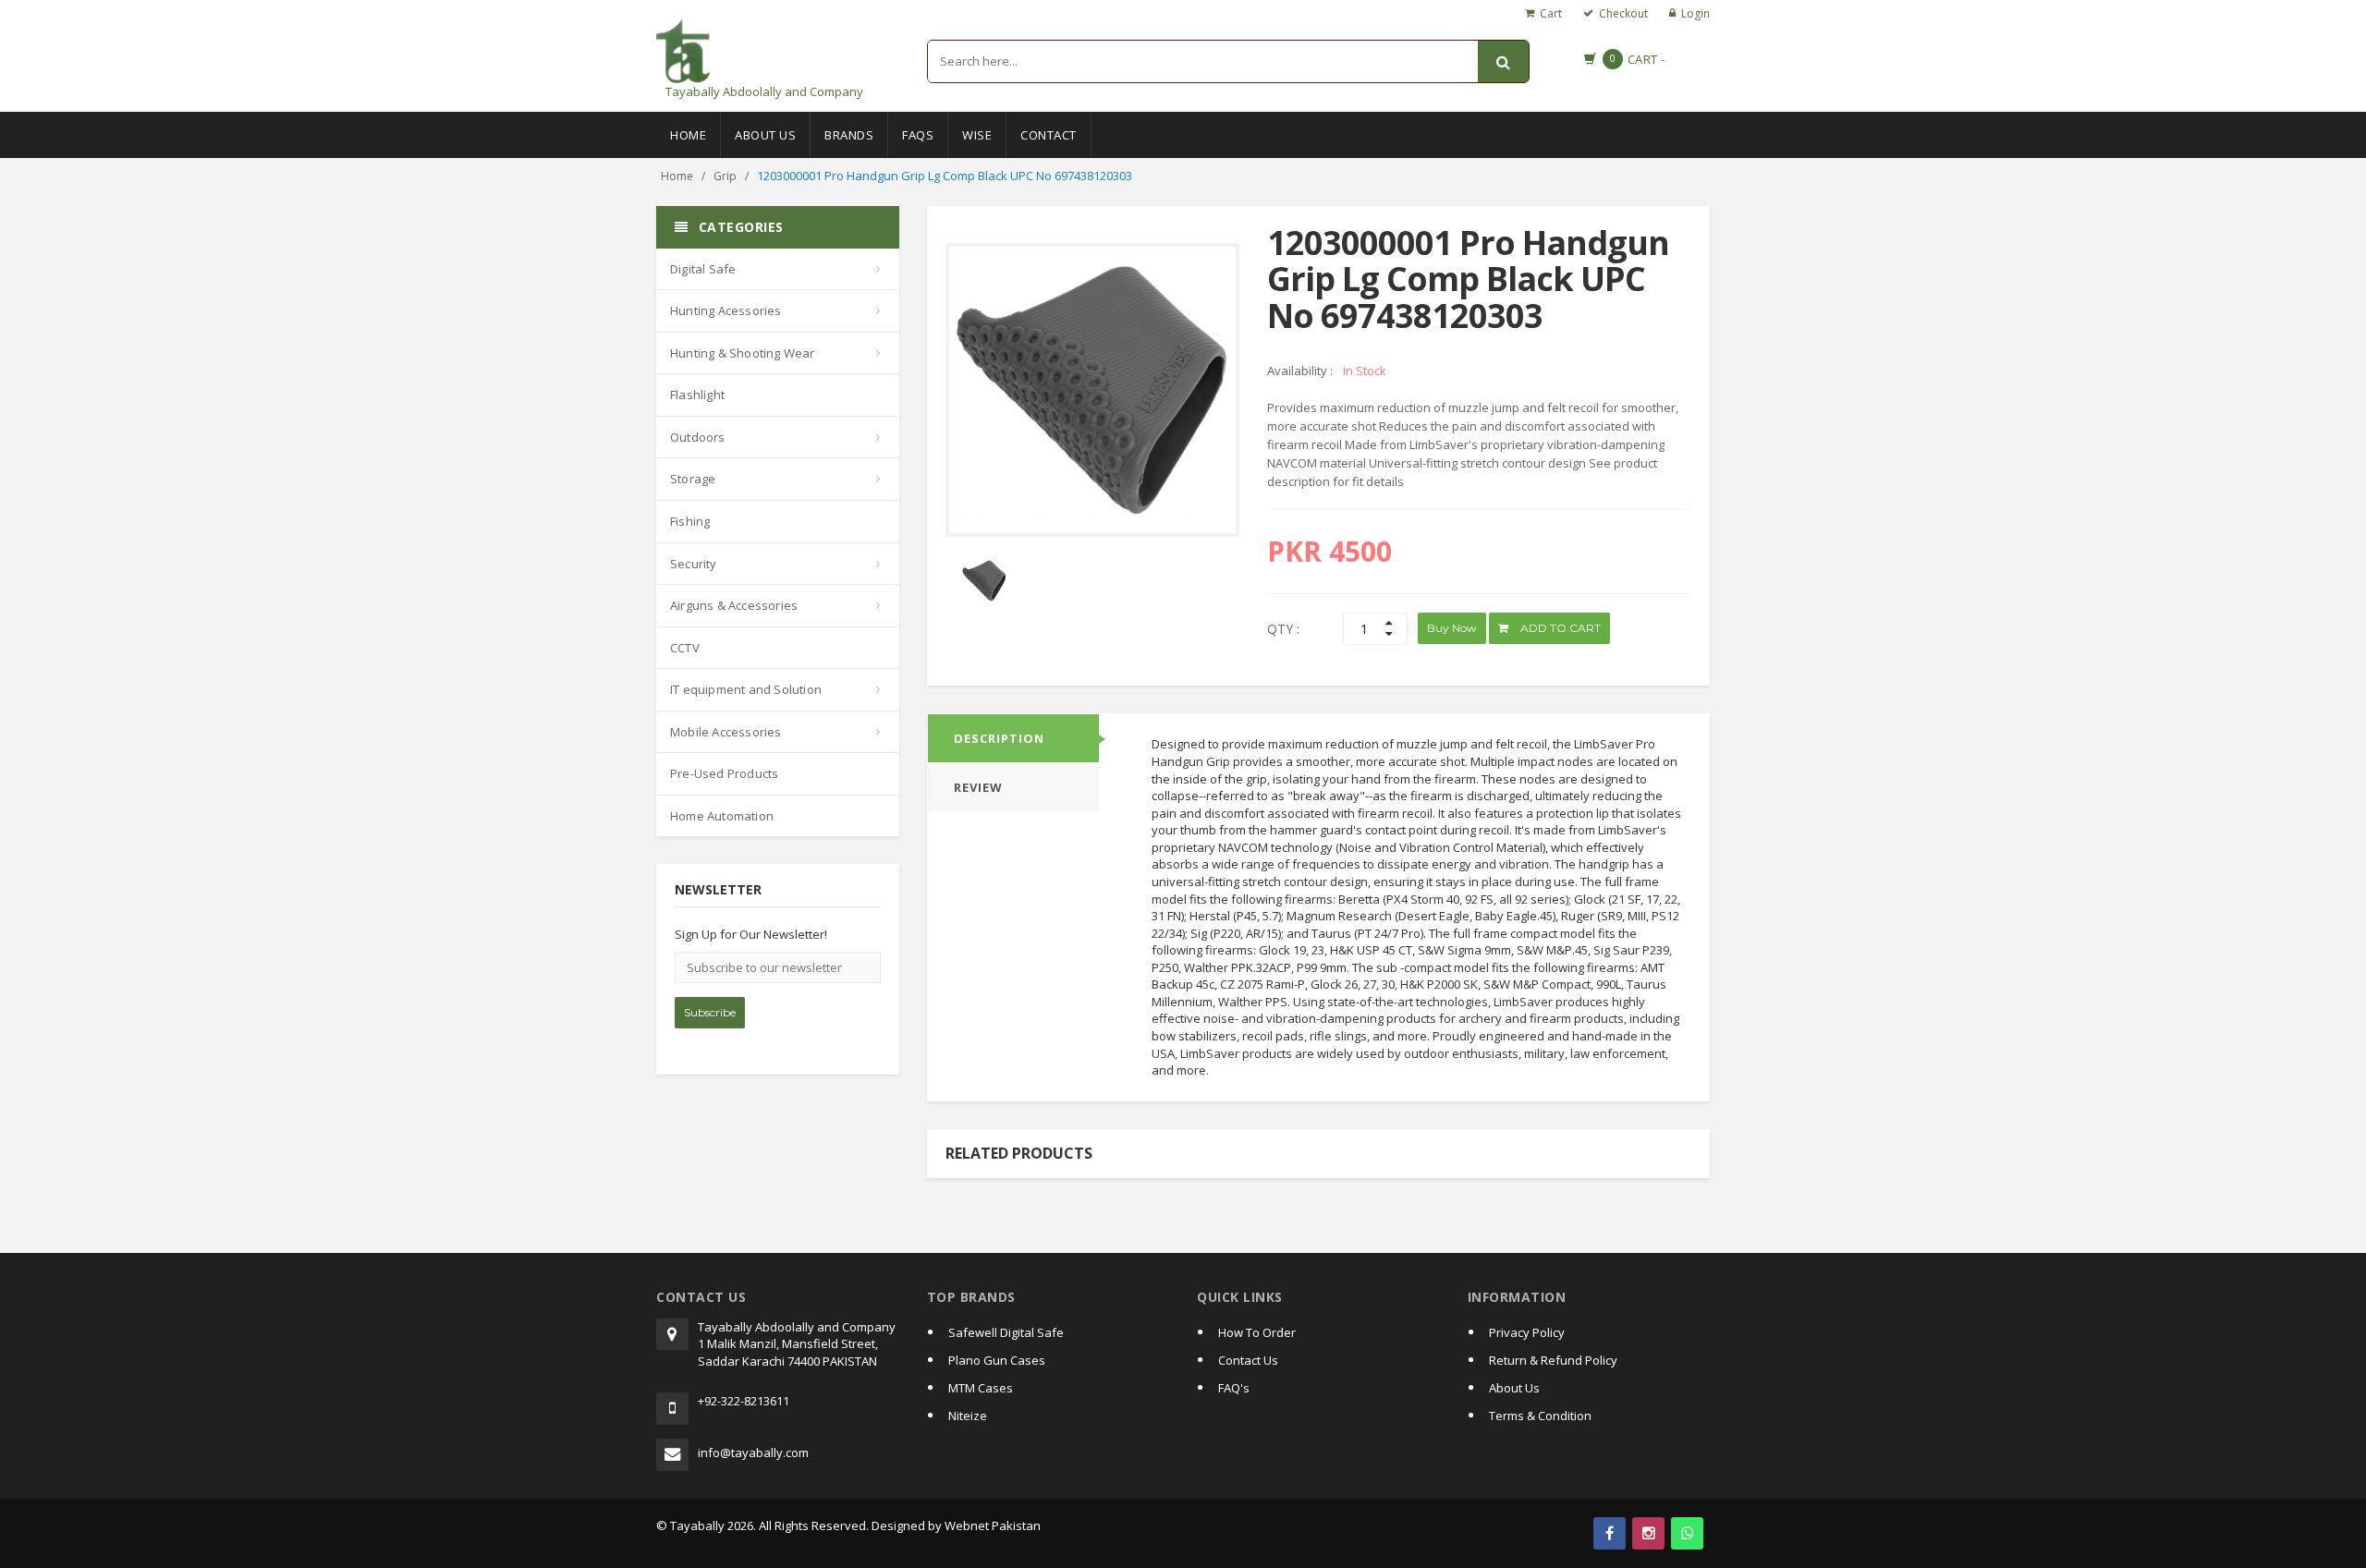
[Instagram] (1648, 1533)
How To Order (1257, 1332)
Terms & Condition (1540, 1416)
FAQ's (1234, 1388)
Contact (1049, 135)
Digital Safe (703, 269)
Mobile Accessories (726, 732)
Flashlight (697, 395)
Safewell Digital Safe (1006, 1332)
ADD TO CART (1559, 628)
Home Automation (722, 816)
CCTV (685, 648)
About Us (765, 135)
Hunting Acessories (726, 310)
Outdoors (698, 437)
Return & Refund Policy (1553, 1360)
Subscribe (710, 1012)
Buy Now (1452, 628)
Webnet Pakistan (993, 1525)
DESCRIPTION (999, 738)
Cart (1551, 13)
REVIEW (978, 787)
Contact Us (1248, 1360)
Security (694, 564)
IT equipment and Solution (746, 689)
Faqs (918, 135)
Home (688, 135)
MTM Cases (981, 1388)
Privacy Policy (1527, 1332)
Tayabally (697, 1525)
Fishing (690, 521)
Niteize (968, 1416)
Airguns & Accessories (734, 605)
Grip (725, 176)
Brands (849, 135)
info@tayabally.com (753, 1453)
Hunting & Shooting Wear (743, 353)
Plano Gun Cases (997, 1360)
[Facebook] (1610, 1533)
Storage (693, 479)
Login (1695, 13)
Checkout (1623, 13)
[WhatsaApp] (1687, 1533)
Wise (977, 135)
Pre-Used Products (724, 773)
